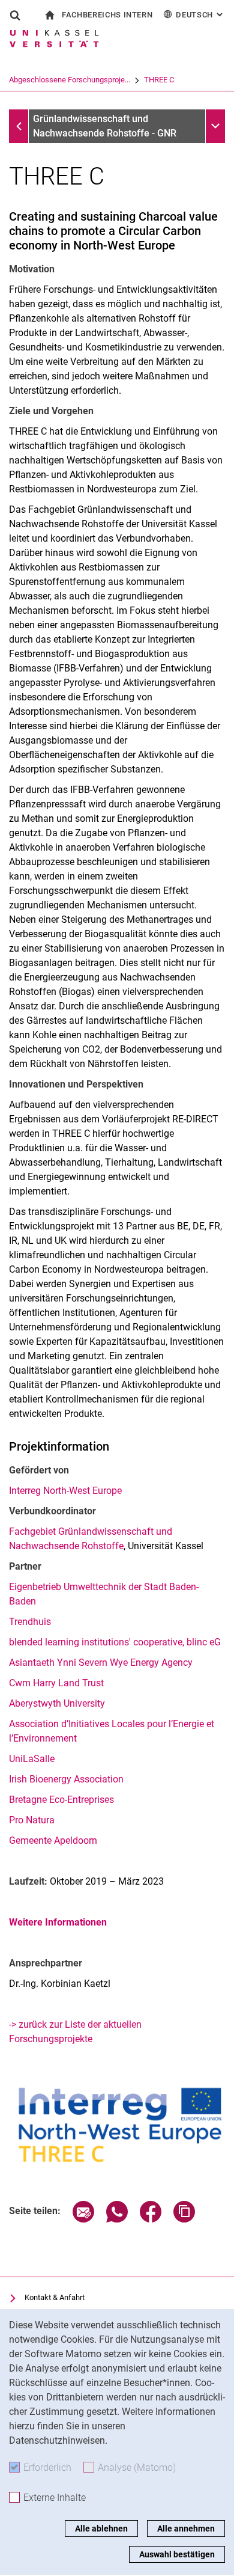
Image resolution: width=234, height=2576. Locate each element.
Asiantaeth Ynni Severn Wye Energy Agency (101, 1663)
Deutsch (200, 15)
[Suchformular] (15, 15)
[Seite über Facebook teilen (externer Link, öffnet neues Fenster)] (151, 2219)
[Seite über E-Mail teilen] (83, 2219)
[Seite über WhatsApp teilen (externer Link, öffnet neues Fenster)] (117, 2219)
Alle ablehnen (101, 2529)
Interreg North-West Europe (65, 1491)
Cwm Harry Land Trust (56, 1683)
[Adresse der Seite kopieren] (184, 2219)
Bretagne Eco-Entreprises (61, 1800)
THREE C (159, 80)
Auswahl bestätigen (177, 2554)
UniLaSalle (32, 1759)
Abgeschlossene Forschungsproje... (70, 80)
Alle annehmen (186, 2529)
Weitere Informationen (58, 1922)
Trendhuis (30, 1622)
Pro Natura (32, 1820)
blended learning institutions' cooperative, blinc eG (115, 1642)
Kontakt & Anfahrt (55, 2297)
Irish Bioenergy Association (66, 1779)
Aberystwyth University (57, 1703)
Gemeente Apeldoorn (53, 1840)
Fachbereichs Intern (107, 15)
